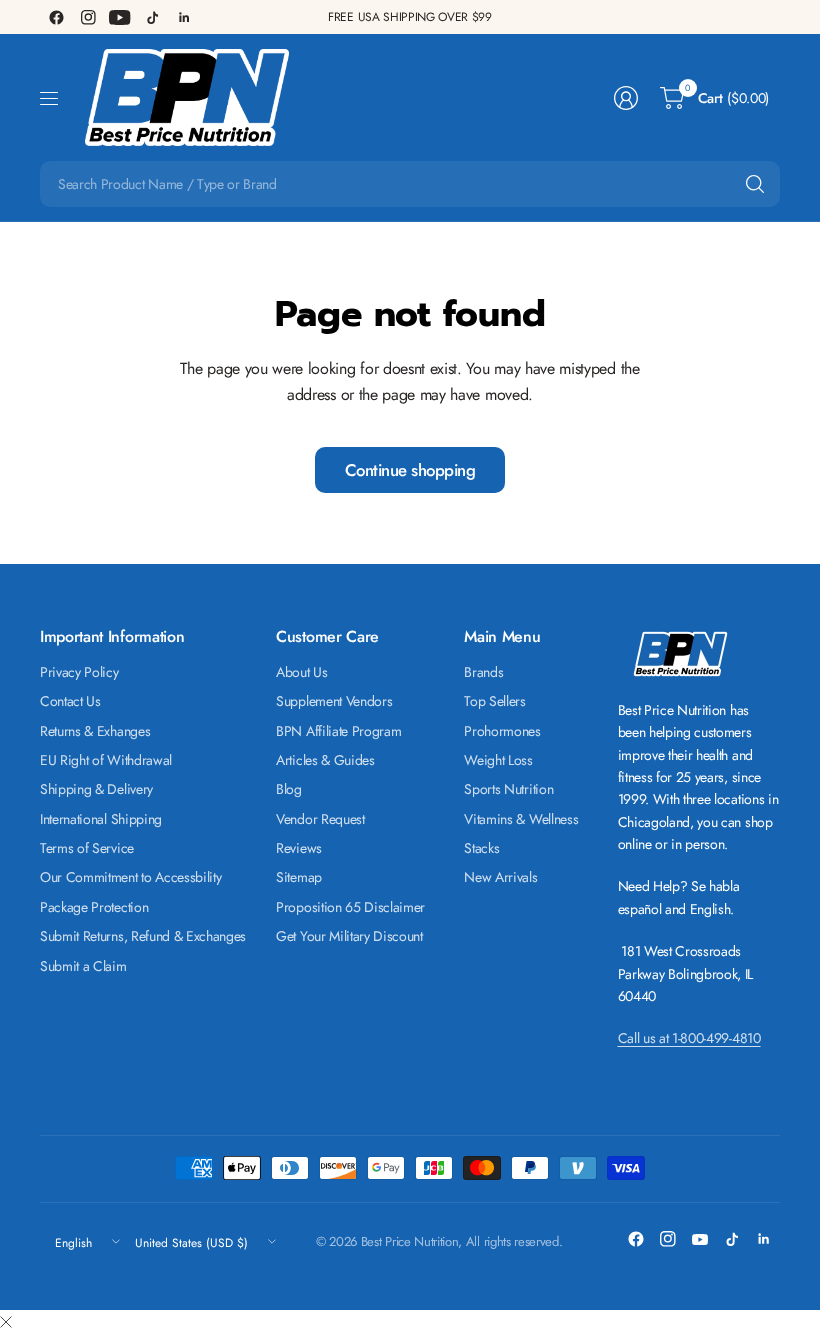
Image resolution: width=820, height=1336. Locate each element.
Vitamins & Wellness (521, 819)
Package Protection (94, 907)
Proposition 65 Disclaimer (350, 907)
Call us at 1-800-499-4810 (689, 1038)
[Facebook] (56, 17)
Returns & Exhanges (95, 731)
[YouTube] (120, 17)
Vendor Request (320, 819)
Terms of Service (87, 848)
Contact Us (70, 701)
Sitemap (299, 877)
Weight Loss (498, 760)
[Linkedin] (184, 17)
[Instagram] (88, 17)
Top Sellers (494, 701)
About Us (301, 672)
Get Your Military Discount (349, 936)
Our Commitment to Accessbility (130, 877)
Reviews (299, 848)
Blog (289, 789)
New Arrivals (500, 877)
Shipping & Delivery (96, 789)
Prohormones (502, 731)
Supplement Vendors (334, 701)
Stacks (481, 848)
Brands (483, 672)
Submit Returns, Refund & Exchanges (143, 936)
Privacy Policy (79, 672)
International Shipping (101, 819)
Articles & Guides (325, 760)
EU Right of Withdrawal (106, 760)
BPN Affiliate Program (338, 731)
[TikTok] (152, 17)
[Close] (6, 1323)
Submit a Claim (83, 966)
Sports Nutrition (508, 789)
